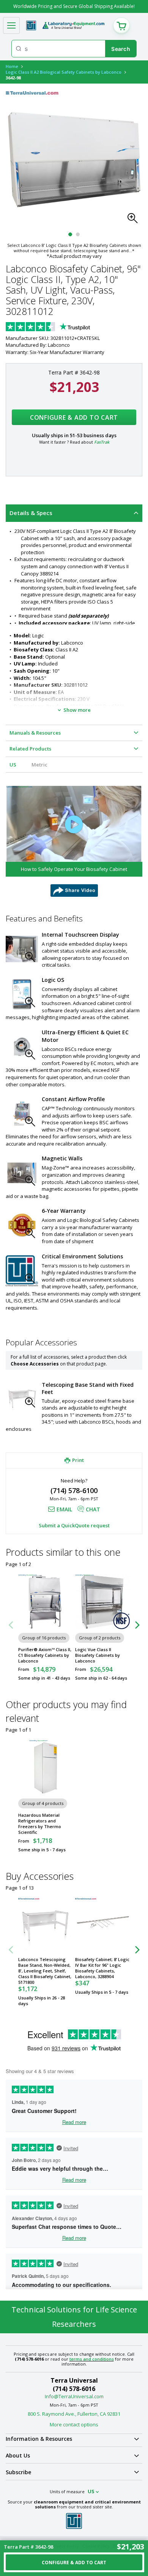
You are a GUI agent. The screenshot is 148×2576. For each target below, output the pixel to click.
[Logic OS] (22, 994)
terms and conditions (92, 2359)
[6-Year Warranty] (22, 1225)
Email (64, 1509)
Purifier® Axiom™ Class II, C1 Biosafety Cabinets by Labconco (45, 1655)
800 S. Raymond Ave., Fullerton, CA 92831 (74, 2414)
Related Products (30, 749)
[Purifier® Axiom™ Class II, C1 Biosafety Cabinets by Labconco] (46, 1602)
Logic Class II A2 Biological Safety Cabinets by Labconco (64, 72)
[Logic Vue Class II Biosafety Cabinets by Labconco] (102, 1602)
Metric (39, 765)
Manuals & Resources (35, 733)
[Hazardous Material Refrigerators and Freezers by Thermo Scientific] (46, 1767)
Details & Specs (31, 513)
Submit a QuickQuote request (74, 1525)
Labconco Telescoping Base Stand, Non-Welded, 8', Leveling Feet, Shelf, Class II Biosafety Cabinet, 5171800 (45, 1971)
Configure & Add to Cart (74, 417)
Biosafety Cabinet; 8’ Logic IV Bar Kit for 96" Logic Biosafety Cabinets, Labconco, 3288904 (102, 1968)
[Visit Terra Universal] (31, 25)
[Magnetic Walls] (22, 1173)
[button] (135, 220)
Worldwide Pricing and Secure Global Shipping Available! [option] (74, 6)
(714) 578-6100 (74, 1490)
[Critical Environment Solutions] (22, 1271)
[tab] (74, 513)
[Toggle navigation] (11, 25)
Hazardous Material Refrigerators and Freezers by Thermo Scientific (40, 1824)
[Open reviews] (63, 327)
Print (78, 1460)
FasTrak (102, 442)
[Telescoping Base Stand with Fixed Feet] (22, 1398)
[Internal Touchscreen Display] (22, 949)
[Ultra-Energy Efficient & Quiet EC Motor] (22, 1047)
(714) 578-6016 (74, 2389)
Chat (93, 1509)
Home (12, 66)
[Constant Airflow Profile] (22, 1113)
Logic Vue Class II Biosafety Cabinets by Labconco (98, 1655)
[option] (74, 841)
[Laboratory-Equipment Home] (73, 25)
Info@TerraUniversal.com (74, 2396)
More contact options (74, 2424)
